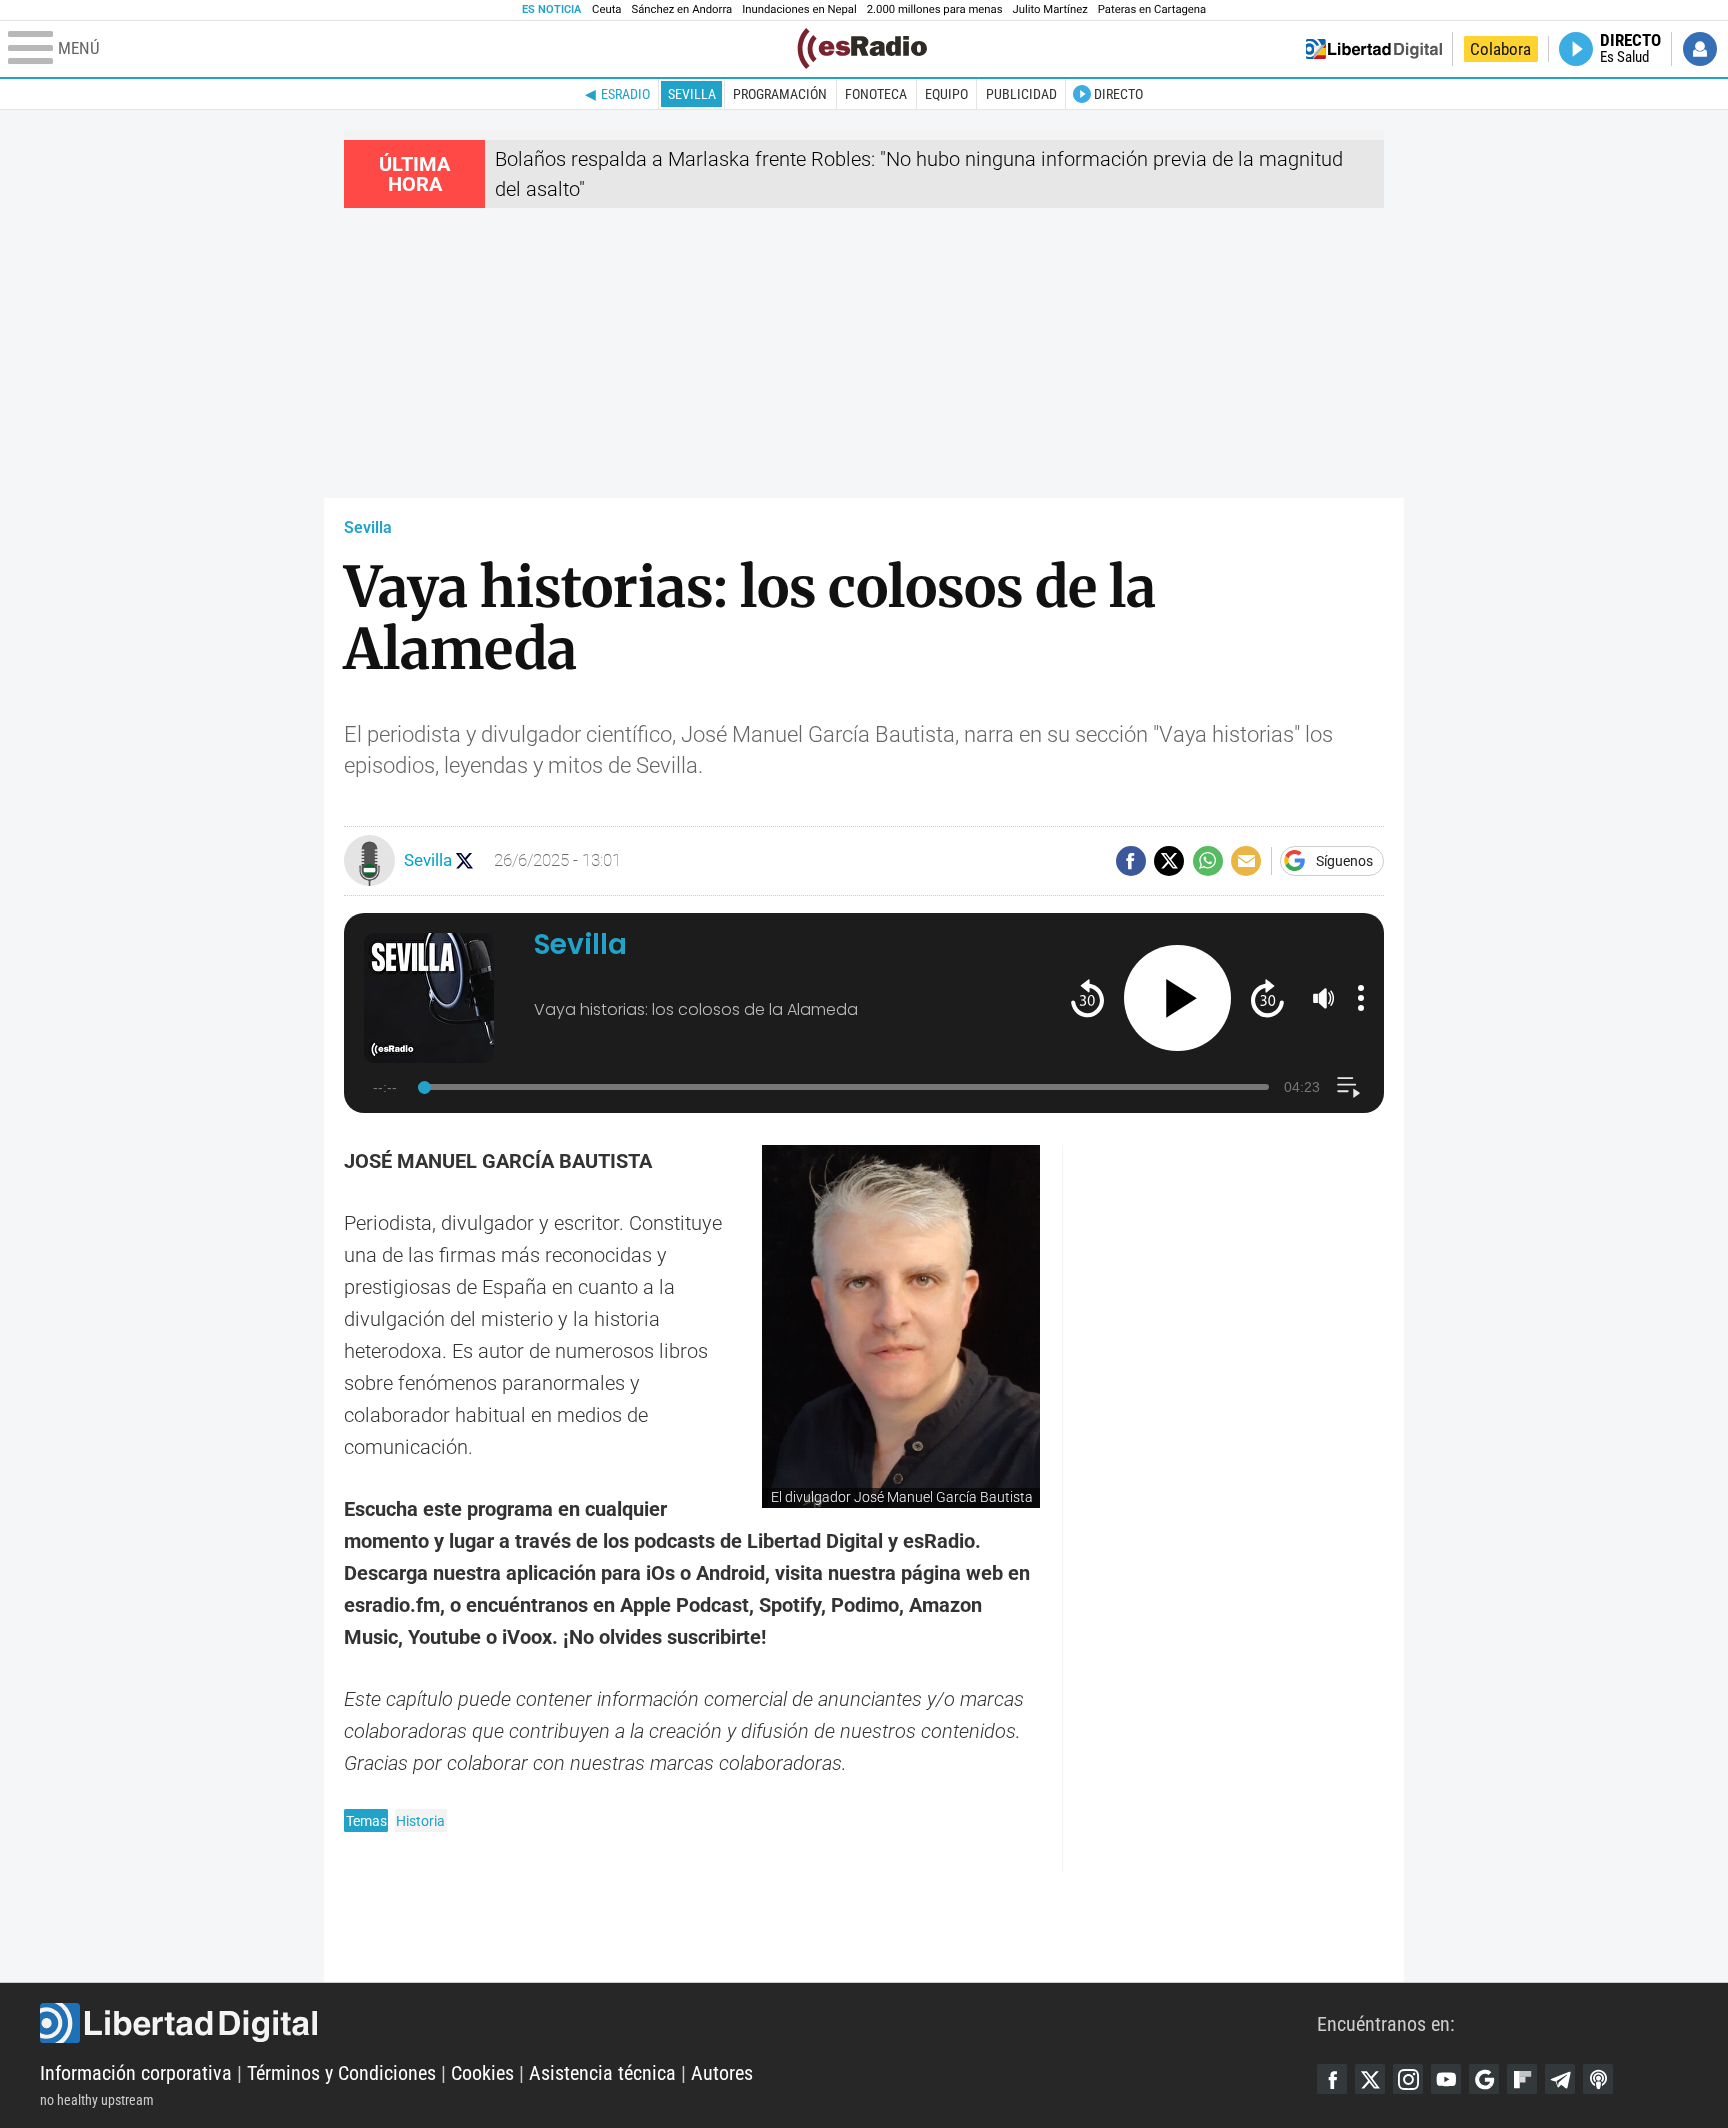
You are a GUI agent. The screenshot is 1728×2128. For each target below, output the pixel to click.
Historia (420, 1821)
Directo (1118, 94)
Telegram (1560, 2079)
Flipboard (1522, 2079)
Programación (780, 94)
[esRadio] (862, 48)
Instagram (1408, 2079)
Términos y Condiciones (341, 2073)
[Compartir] (1131, 861)
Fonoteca (876, 94)
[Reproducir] (1177, 998)
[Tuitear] (1169, 861)
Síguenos (1344, 861)
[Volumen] (1324, 998)
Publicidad (1021, 94)
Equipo (946, 94)
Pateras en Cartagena (1152, 9)
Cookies (482, 2073)
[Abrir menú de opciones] (1361, 998)
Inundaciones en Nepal (799, 9)
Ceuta (606, 9)
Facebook (1332, 2079)
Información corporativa (136, 2073)
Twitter (1370, 2079)
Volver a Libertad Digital (1374, 49)
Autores (722, 2073)
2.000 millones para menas (935, 9)
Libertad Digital (678, 2023)
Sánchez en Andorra (681, 9)
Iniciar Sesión (1700, 49)
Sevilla (692, 94)
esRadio (625, 94)
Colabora (1500, 49)
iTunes (1598, 2079)
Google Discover (1484, 2079)
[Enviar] (1208, 861)
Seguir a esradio (464, 860)
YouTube (1446, 2079)
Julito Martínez (1050, 9)
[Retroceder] (1087, 997)
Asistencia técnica (602, 2073)
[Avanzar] (1267, 997)
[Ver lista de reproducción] (1348, 1087)
